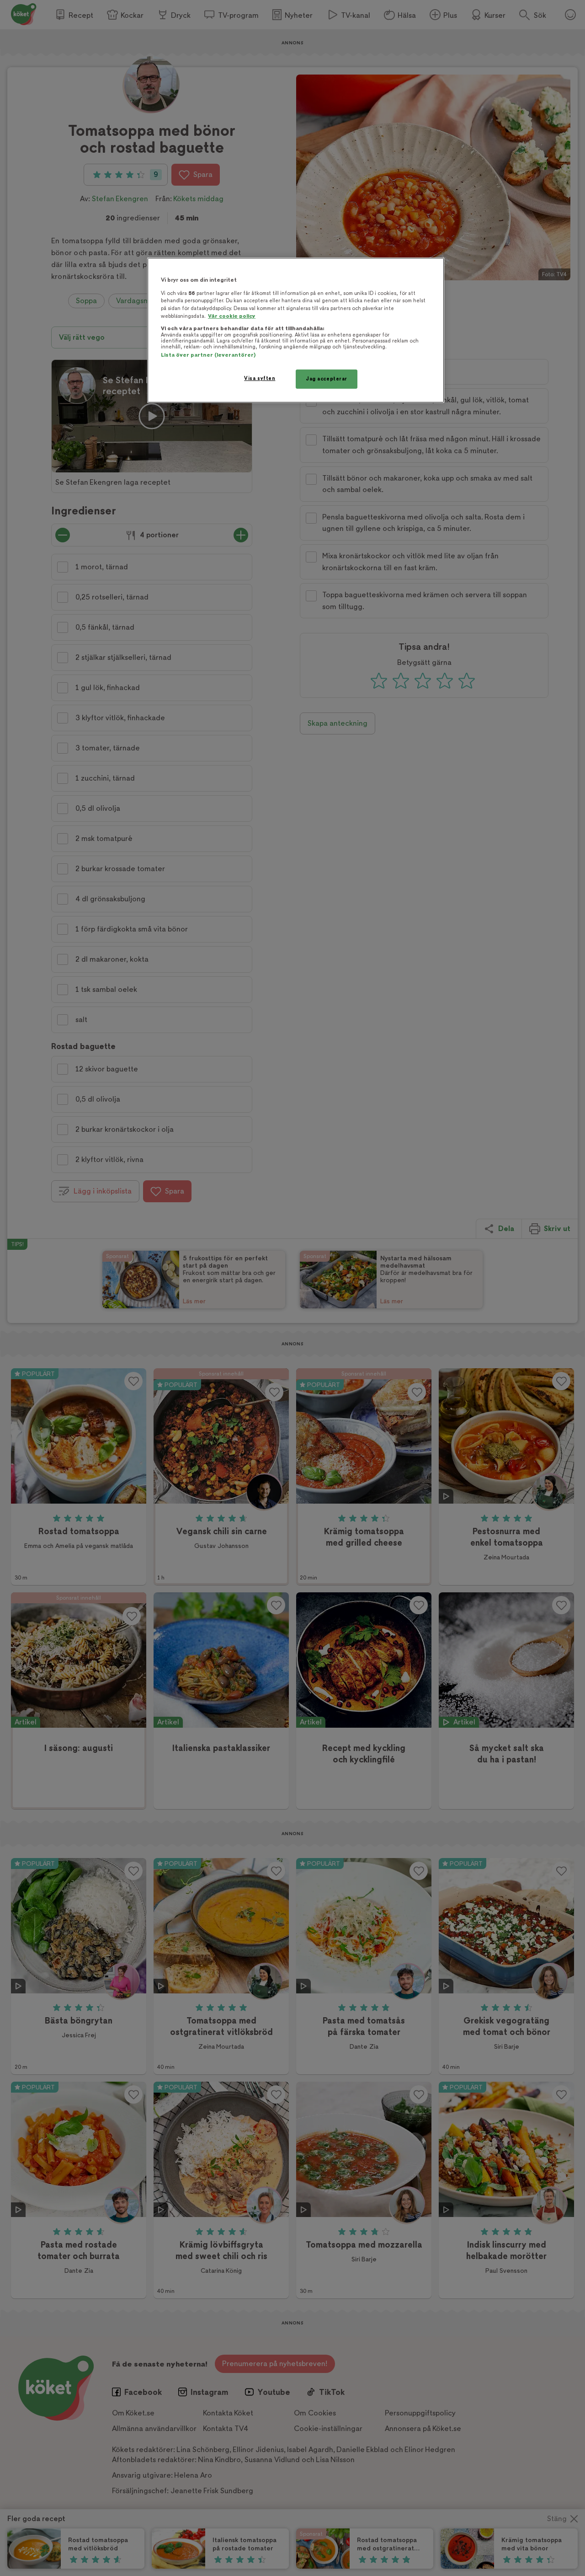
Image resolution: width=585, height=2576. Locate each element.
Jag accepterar (327, 379)
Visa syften (260, 378)
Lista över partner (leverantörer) (208, 355)
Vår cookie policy (232, 316)
